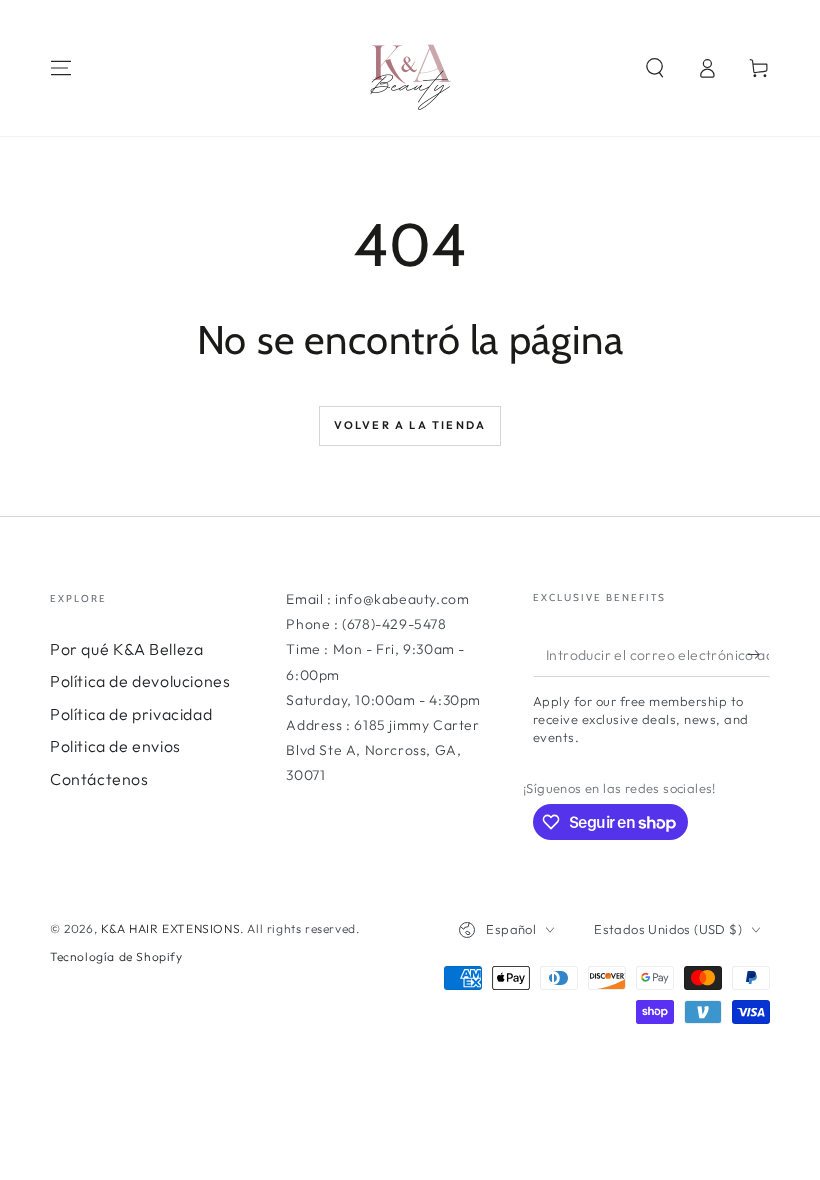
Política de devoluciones (140, 681)
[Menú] (61, 68)
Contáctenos (99, 779)
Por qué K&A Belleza (126, 649)
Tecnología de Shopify (116, 956)
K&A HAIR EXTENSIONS (170, 928)
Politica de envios (115, 746)
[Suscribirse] (758, 654)
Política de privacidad (131, 714)
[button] (655, 68)
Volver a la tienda (410, 425)
